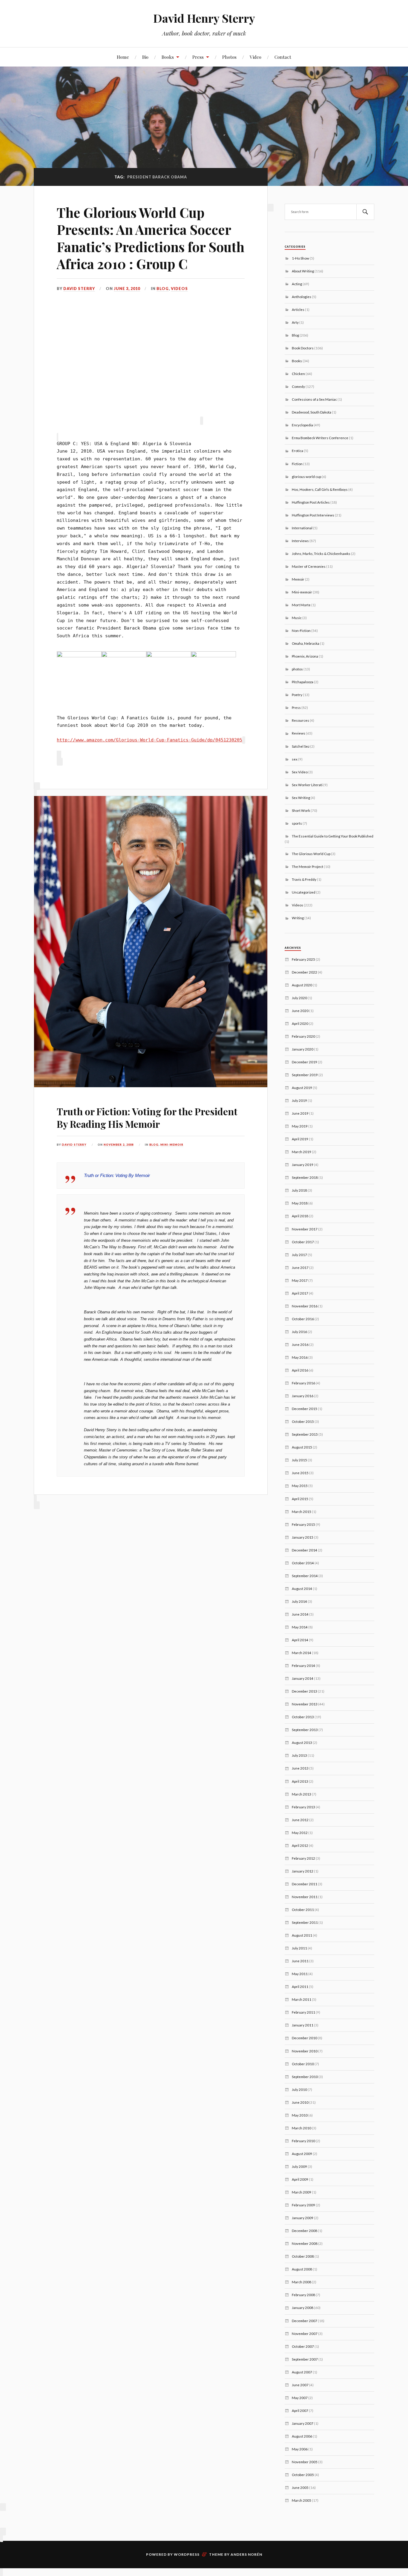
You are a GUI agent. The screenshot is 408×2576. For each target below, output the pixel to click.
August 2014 (302, 1588)
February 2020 (303, 1036)
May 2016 (300, 1357)
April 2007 (300, 2410)
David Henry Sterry (204, 18)
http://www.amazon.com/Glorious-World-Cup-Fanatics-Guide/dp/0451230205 (149, 740)
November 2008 (305, 2243)
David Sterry (79, 289)
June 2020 (300, 1011)
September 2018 (305, 1177)
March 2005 (302, 2500)
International (302, 528)
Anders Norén (246, 2554)
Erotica (297, 451)
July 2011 (299, 1948)
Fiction (297, 464)
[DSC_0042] (124, 656)
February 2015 (303, 1524)
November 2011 (305, 1897)
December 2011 (305, 1884)
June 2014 (300, 1614)
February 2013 (303, 1807)
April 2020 (300, 1023)
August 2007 (302, 2372)
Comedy (298, 386)
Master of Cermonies (309, 566)
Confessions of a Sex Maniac (314, 399)
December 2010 (305, 2038)
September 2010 (305, 2077)
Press (198, 57)
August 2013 (302, 1742)
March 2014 (302, 1653)
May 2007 (300, 2398)
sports (297, 823)
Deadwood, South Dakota (312, 412)
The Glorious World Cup (311, 854)
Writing (298, 918)
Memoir (298, 579)
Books (168, 57)
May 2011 (300, 1974)
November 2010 (305, 2051)
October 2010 (303, 2064)
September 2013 (305, 1730)
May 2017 (300, 1280)
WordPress (187, 2554)
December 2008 (305, 2231)
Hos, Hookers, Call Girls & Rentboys (320, 489)
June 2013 (300, 1768)
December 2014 (305, 1550)
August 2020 (302, 985)
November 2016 (305, 1306)
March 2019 (302, 1152)
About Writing (303, 271)
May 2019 (300, 1126)
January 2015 (303, 1537)
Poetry (297, 695)
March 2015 (302, 1511)
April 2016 (300, 1370)
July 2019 (299, 1100)
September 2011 (305, 1922)
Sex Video (300, 772)
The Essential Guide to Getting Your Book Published (333, 836)
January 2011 (303, 2025)
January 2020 (303, 1049)
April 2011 (300, 1986)
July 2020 (299, 998)
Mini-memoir (172, 1145)
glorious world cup (306, 476)
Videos (179, 289)
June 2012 (300, 1820)
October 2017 (303, 1242)
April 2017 (300, 1293)
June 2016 (300, 1344)
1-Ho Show (300, 258)
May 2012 (300, 1832)
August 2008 (302, 2269)
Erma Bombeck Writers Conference (320, 438)
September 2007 (305, 2359)
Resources (300, 720)
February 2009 (303, 2205)
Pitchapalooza (303, 682)
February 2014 (303, 1665)
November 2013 (305, 1704)
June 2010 (300, 2102)
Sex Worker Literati (307, 785)
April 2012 (300, 1845)
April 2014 (300, 1640)
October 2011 (303, 1909)
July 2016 (299, 1332)
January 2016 (303, 1396)
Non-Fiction (301, 630)
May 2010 (300, 2115)
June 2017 (300, 1267)
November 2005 (305, 2462)
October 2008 (303, 2256)
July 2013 (299, 1755)
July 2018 (299, 1190)
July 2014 (299, 1601)
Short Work (301, 810)
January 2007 (303, 2423)
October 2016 (303, 1319)
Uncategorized (304, 892)
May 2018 (300, 1203)
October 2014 (303, 1563)
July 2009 (299, 2166)
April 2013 (300, 1781)
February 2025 (303, 959)
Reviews (299, 733)
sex (295, 759)
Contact (283, 57)
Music (297, 618)
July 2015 (299, 1460)
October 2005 (303, 2475)
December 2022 (305, 972)
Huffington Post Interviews (313, 515)
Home (123, 57)
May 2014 (300, 1627)
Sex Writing (301, 798)
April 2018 (300, 1216)
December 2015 (305, 1409)
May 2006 (300, 2449)
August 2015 (302, 1447)
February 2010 (303, 2141)
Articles (298, 309)
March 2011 (302, 1999)
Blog (163, 289)
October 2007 (303, 2346)
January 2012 (303, 1871)
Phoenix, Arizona (305, 656)
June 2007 (300, 2385)
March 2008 (302, 2282)
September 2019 (305, 1075)
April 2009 (300, 2179)
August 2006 (302, 2436)
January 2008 (303, 2307)
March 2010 (302, 2128)
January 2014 (303, 1678)
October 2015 (303, 1421)
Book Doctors (303, 348)
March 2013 (302, 1794)
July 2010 (299, 2089)
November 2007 (305, 2333)
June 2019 (300, 1113)
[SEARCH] (365, 212)
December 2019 (305, 1062)
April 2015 (300, 1499)
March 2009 (302, 2192)
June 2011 (300, 1961)
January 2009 (303, 2218)
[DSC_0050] (169, 656)
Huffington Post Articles (311, 502)
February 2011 (303, 2012)
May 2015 (300, 1486)
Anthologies (302, 297)
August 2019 (302, 1088)
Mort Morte (301, 605)
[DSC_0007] (79, 656)
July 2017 (299, 1255)
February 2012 (303, 1858)
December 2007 (305, 2321)
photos (297, 669)
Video (256, 57)
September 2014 (305, 1576)
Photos (229, 57)
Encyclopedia (302, 425)
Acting (297, 284)
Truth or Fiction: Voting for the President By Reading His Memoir (147, 1117)
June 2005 (300, 2487)
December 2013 (305, 1691)
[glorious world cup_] (214, 656)
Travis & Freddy (304, 879)
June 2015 (300, 1473)
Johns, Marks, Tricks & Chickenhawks (321, 553)
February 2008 (303, 2295)
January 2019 (303, 1164)
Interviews (300, 541)
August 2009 (302, 2154)
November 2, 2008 (119, 1145)
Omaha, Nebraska (306, 643)
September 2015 (305, 1434)
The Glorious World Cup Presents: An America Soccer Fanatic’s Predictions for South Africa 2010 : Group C (151, 238)
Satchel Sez (301, 746)
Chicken (298, 374)
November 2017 (305, 1229)
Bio (145, 57)
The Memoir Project (307, 866)
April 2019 (300, 1139)
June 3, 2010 (127, 289)
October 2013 (303, 1717)
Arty (295, 322)
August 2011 (302, 1935)
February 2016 (303, 1383)
